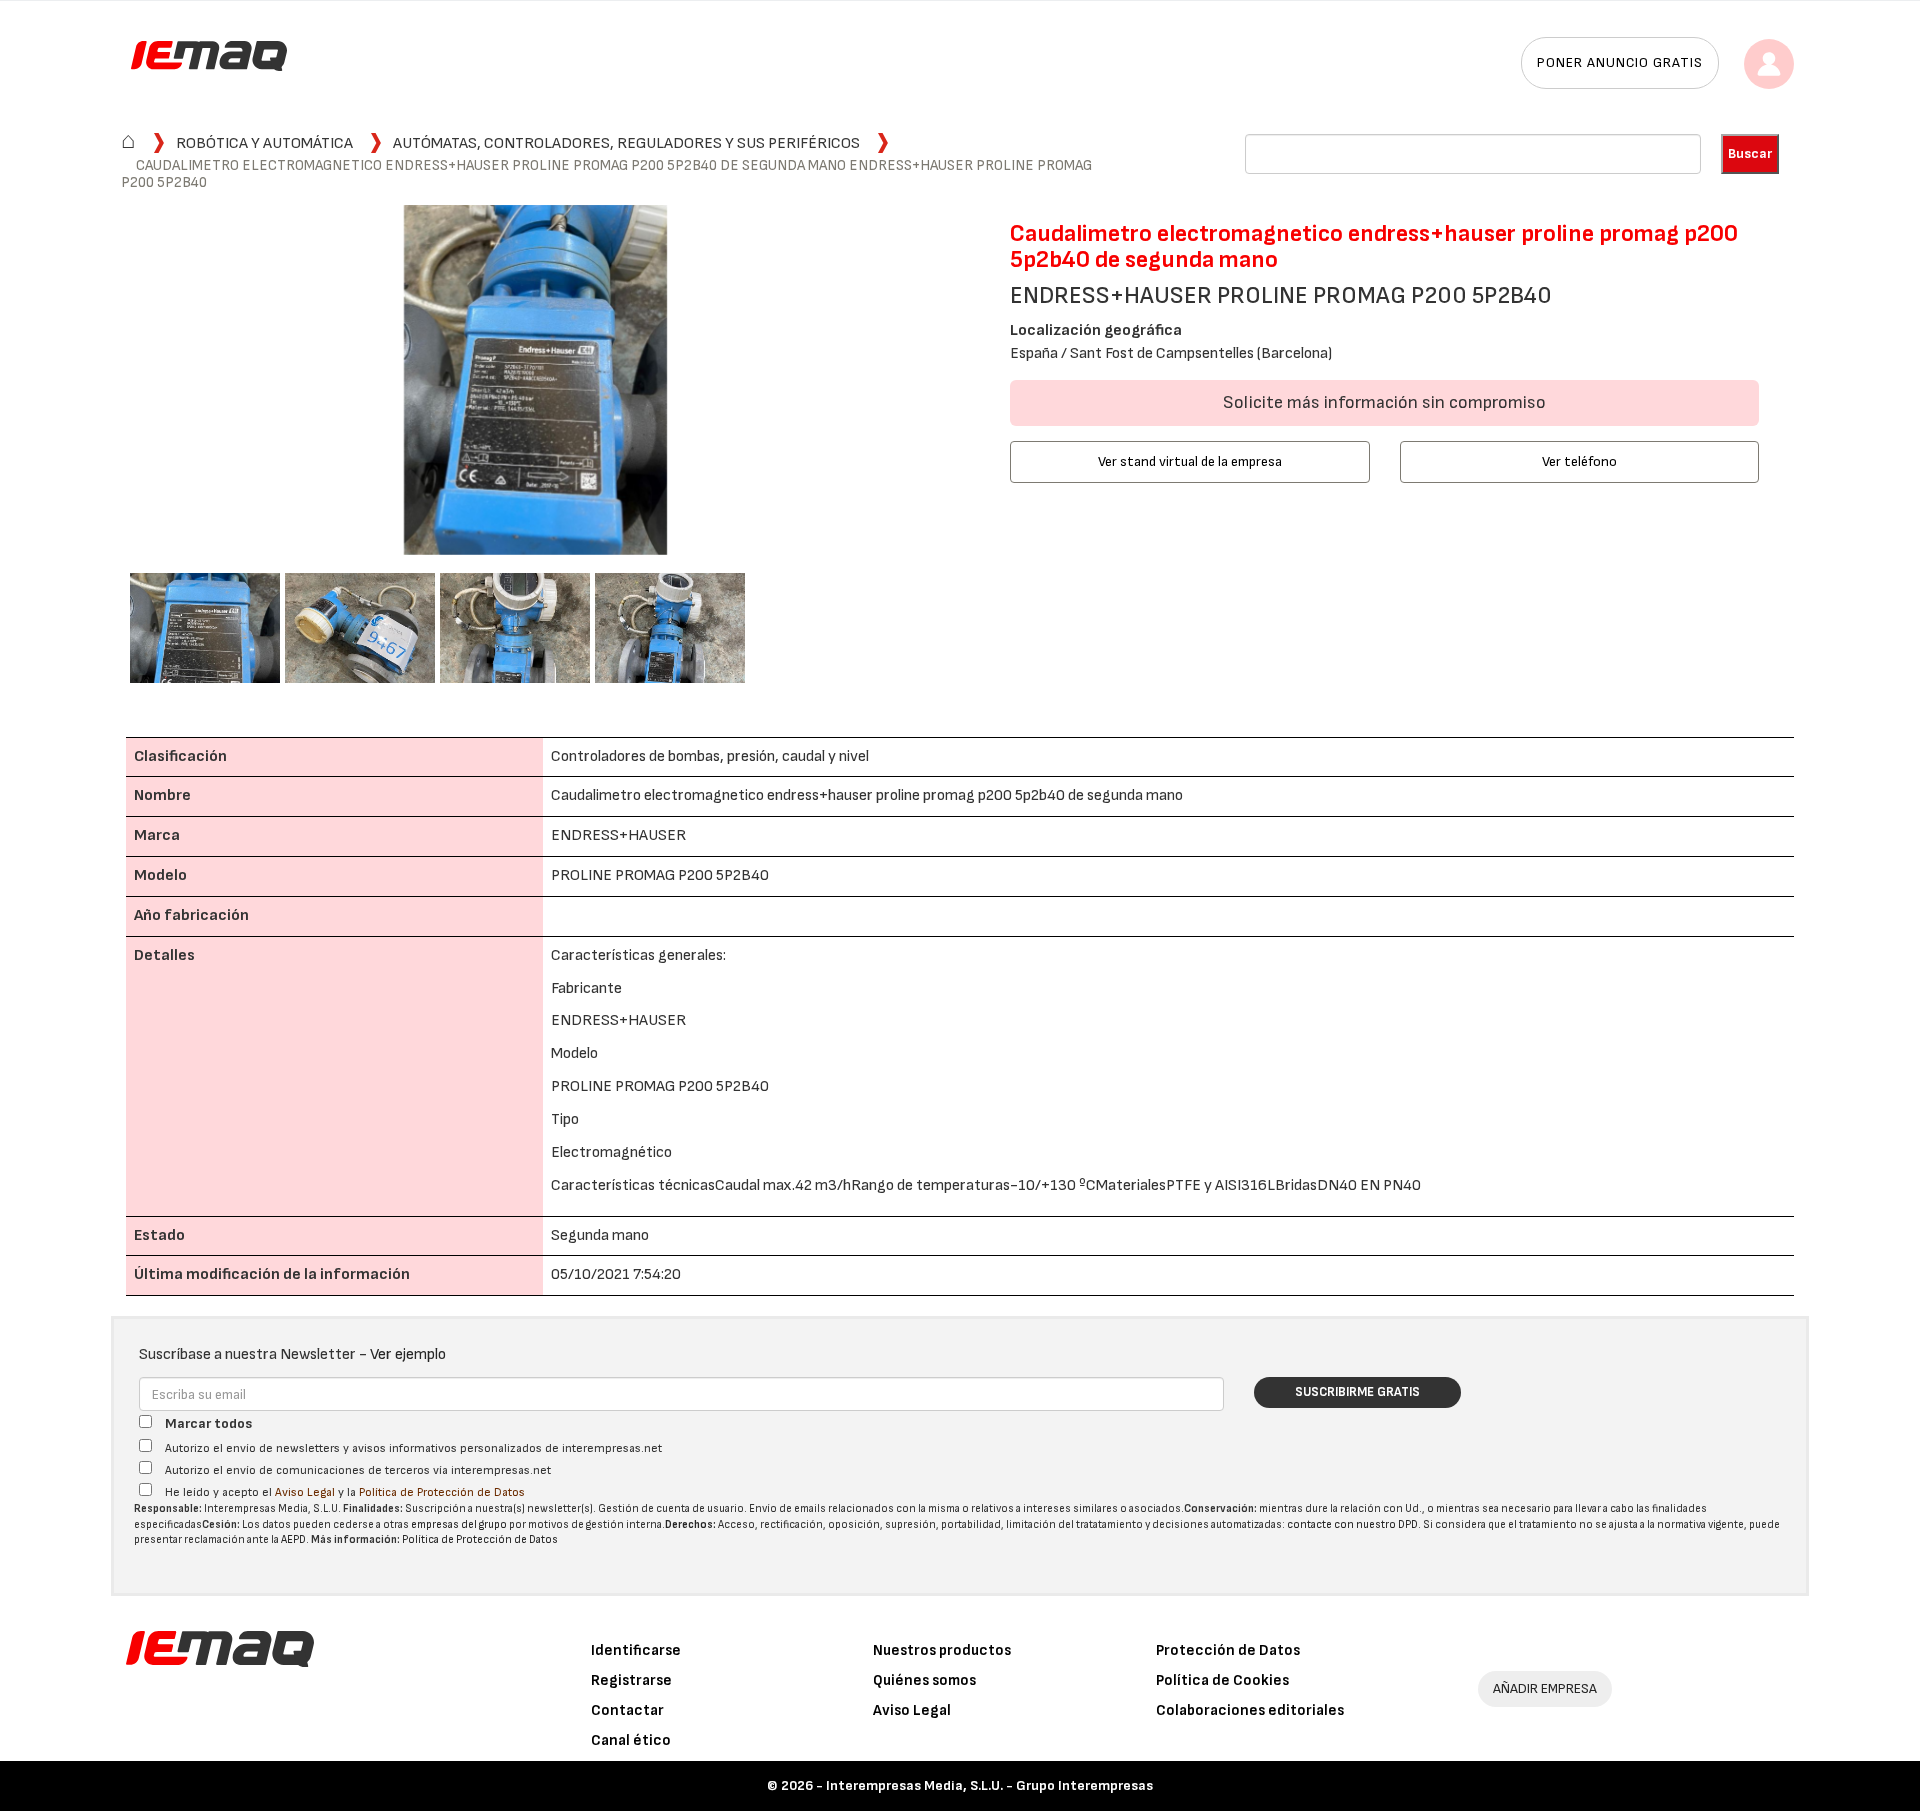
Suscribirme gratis (1357, 1392)
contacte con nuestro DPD (1352, 1524)
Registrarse (631, 1680)
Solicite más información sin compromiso (1384, 402)
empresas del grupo (459, 1524)
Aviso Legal (305, 1492)
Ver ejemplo (408, 1354)
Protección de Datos (1228, 1650)
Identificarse (636, 1650)
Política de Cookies (1222, 1680)
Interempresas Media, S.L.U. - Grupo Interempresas (989, 1785)
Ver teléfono (1579, 461)
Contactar (627, 1710)
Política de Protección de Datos (442, 1492)
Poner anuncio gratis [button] (1620, 62)
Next (971, 382)
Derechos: (690, 1524)
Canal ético (631, 1740)
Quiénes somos (924, 1680)
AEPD (293, 1539)
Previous (100, 382)
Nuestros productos (942, 1650)
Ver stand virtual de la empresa (1190, 461)
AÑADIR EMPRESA (1545, 1688)
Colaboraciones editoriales (1250, 1710)
